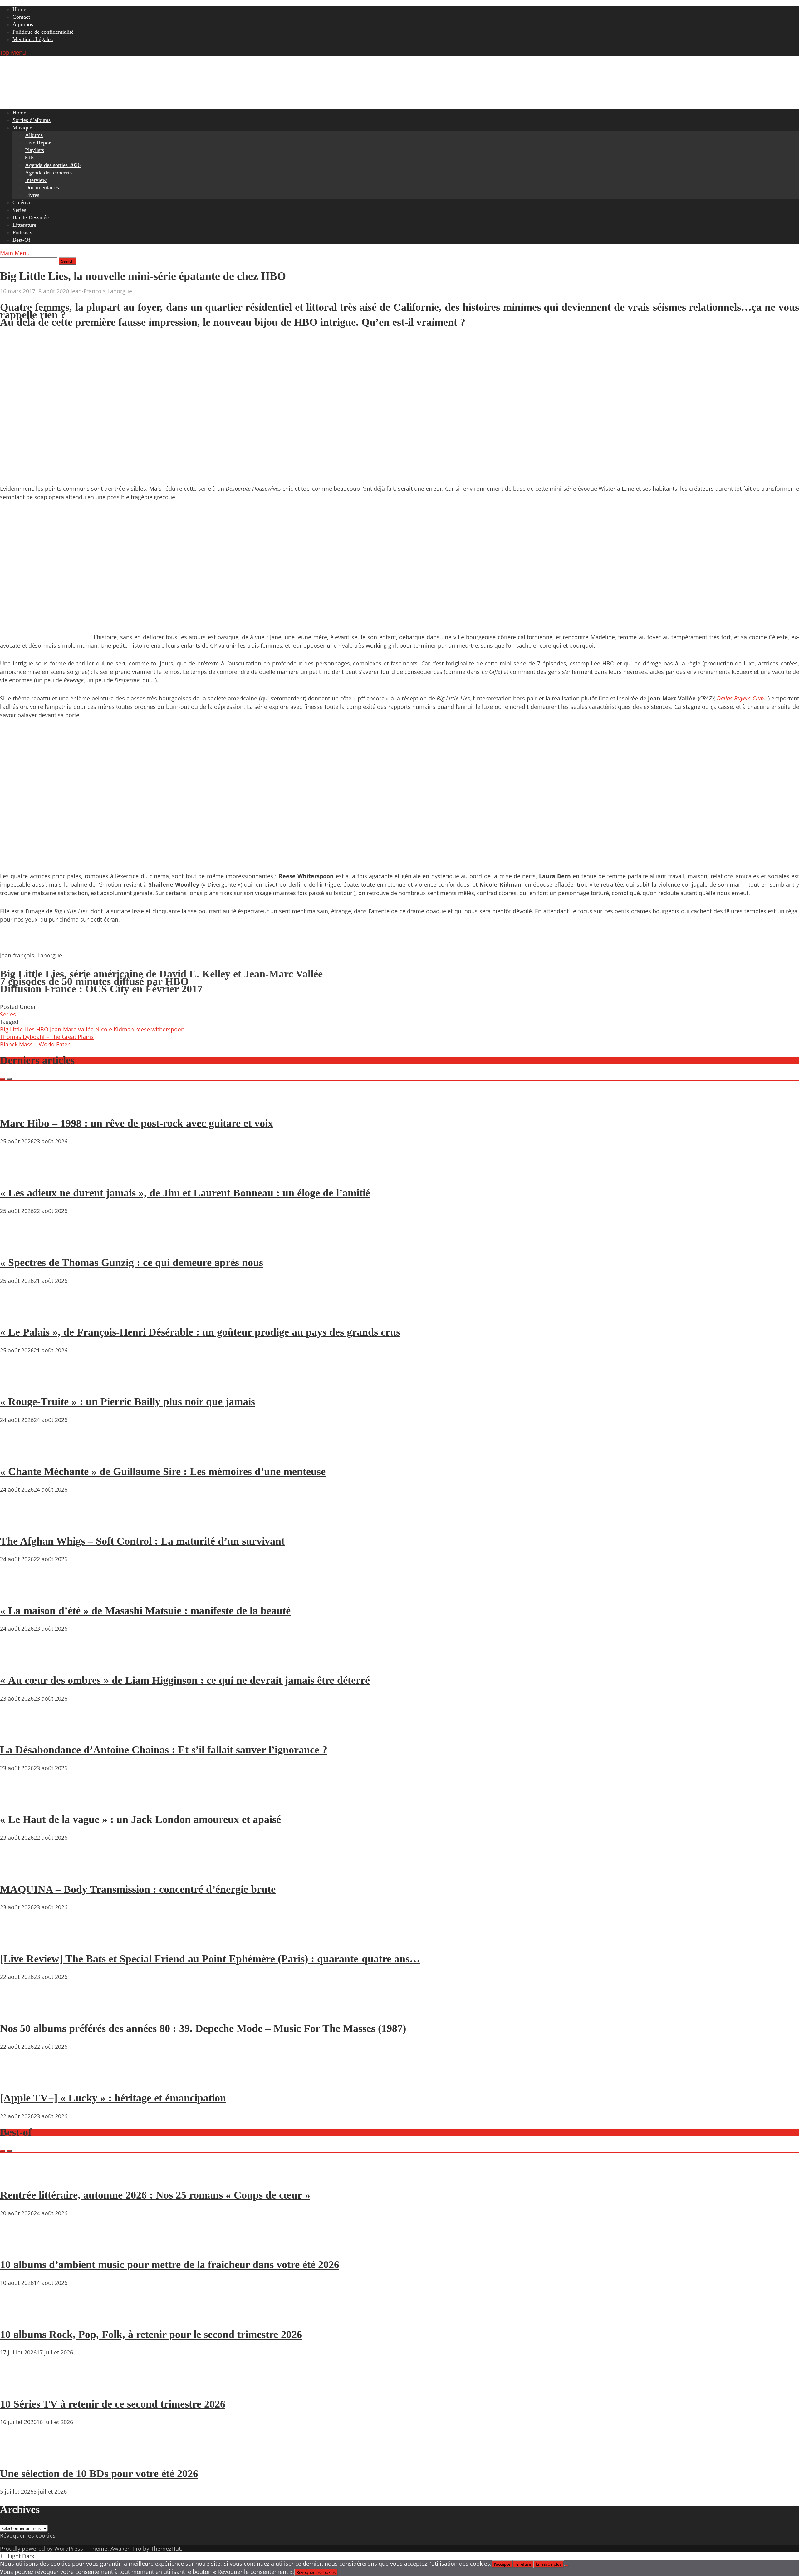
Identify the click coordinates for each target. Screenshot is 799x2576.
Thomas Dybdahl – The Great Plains (47, 1037)
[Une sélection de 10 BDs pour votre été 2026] (19, 2456)
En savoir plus (549, 2564)
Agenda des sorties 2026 (53, 165)
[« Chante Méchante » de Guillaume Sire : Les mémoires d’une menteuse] (19, 1454)
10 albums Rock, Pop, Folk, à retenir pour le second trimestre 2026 (151, 2334)
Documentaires (42, 187)
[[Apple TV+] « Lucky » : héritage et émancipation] (19, 2080)
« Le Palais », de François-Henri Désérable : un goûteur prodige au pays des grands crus (200, 1332)
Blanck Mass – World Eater (35, 1044)
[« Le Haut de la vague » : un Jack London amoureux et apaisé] (19, 1802)
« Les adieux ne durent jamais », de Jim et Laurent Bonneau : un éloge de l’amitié (185, 1193)
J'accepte (502, 2564)
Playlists (34, 150)
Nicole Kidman (115, 1029)
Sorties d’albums (32, 120)
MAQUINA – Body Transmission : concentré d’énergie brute (138, 1889)
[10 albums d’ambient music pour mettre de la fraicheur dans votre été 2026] (19, 2247)
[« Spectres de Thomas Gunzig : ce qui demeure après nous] (19, 1244)
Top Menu (13, 52)
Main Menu (15, 253)
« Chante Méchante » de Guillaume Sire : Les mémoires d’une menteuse (163, 1471)
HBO (42, 1029)
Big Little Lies (17, 1029)
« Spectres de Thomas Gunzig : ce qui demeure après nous (132, 1262)
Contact (21, 17)
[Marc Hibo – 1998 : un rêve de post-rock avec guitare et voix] (19, 1105)
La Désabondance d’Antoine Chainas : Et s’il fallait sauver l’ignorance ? (164, 1750)
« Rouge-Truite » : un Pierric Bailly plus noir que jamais (127, 1402)
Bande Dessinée (31, 217)
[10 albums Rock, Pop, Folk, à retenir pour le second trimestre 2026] (19, 2316)
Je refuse (523, 2564)
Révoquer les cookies (28, 2535)
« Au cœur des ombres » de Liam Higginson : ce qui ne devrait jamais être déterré (185, 1680)
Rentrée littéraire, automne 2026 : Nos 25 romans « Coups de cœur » (155, 2195)
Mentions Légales (33, 39)
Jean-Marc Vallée (72, 1029)
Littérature (24, 225)
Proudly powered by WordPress (42, 2549)
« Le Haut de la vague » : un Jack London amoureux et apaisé (140, 1819)
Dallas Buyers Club (740, 698)
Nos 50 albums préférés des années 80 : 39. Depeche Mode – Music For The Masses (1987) (203, 2028)
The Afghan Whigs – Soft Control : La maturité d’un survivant (142, 1541)
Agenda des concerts (48, 173)
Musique (22, 128)
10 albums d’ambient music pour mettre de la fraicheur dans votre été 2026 (170, 2264)
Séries (19, 210)
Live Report (39, 143)
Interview (36, 180)
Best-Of (21, 240)
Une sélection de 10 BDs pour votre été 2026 (99, 2474)
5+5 (29, 158)
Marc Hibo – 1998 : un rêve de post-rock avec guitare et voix (137, 1123)
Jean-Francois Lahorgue (101, 291)
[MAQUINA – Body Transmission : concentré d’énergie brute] (19, 1871)
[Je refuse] (566, 2566)
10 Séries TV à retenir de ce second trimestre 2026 (113, 2404)
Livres (32, 195)
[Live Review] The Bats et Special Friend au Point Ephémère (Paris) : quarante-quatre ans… (210, 1959)
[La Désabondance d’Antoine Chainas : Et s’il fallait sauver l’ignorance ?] (19, 1732)
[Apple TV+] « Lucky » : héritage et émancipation (113, 2098)
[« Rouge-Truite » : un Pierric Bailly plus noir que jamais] (19, 1384)
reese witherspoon (160, 1029)
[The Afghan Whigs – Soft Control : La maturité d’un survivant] (19, 1523)
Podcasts (22, 232)
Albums (34, 135)
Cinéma (21, 202)
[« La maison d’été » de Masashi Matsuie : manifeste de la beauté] (19, 1593)
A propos (23, 24)
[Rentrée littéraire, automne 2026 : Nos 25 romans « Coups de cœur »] (19, 2177)
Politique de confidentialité (43, 32)
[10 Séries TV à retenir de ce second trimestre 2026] (19, 2386)
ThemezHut (166, 2549)
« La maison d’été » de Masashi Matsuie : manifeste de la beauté (145, 1611)
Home (19, 9)
